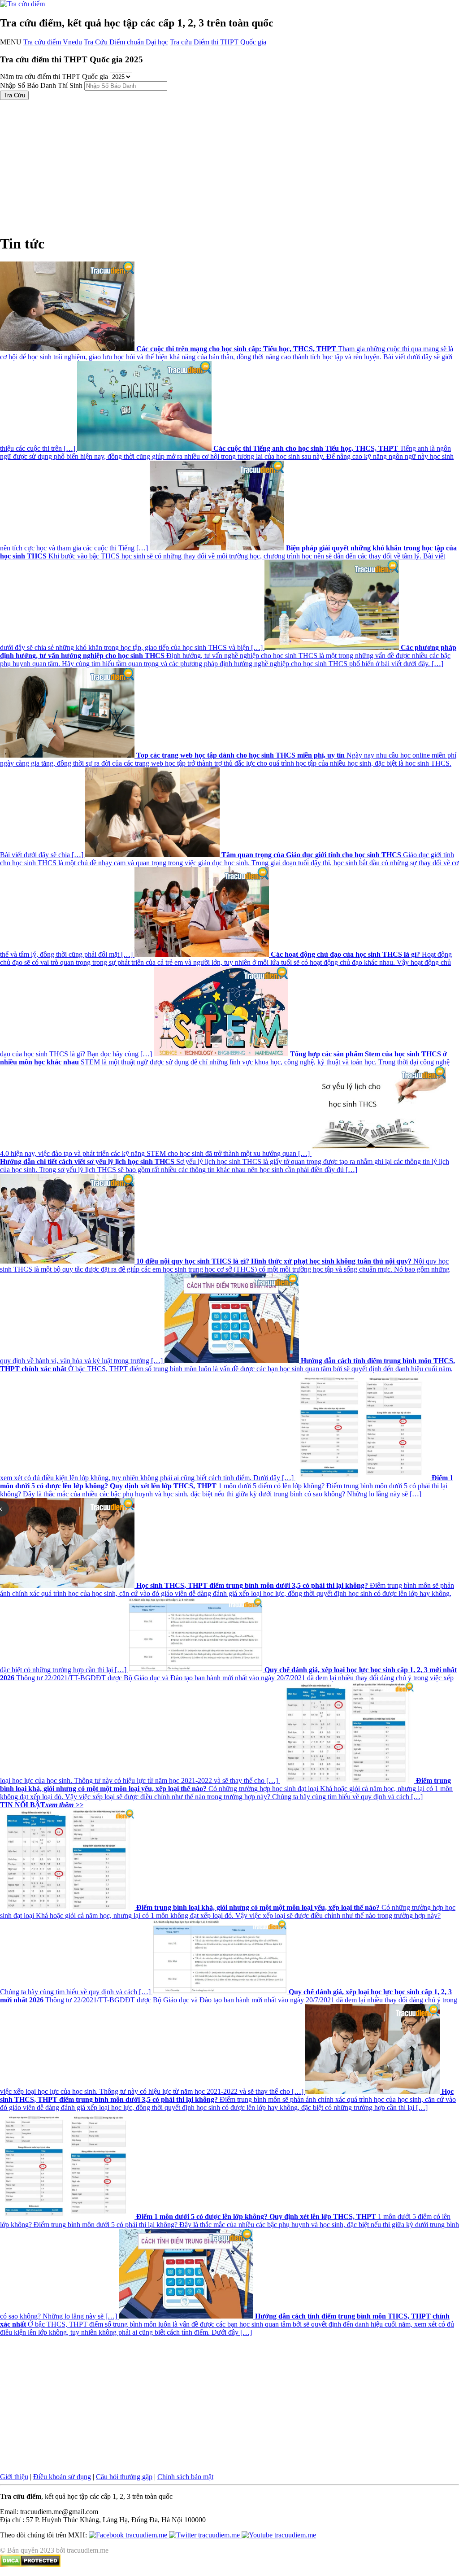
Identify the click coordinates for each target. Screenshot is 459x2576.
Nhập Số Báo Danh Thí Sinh (41, 85)
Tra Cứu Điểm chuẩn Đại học (126, 42)
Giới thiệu (14, 2477)
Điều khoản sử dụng (62, 2477)
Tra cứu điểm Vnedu (53, 42)
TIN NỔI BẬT (42, 1805)
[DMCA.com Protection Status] (30, 2565)
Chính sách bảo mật (185, 2477)
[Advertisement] (229, 163)
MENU (11, 42)
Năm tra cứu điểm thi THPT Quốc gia (54, 76)
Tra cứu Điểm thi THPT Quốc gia (218, 42)
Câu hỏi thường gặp (124, 2477)
